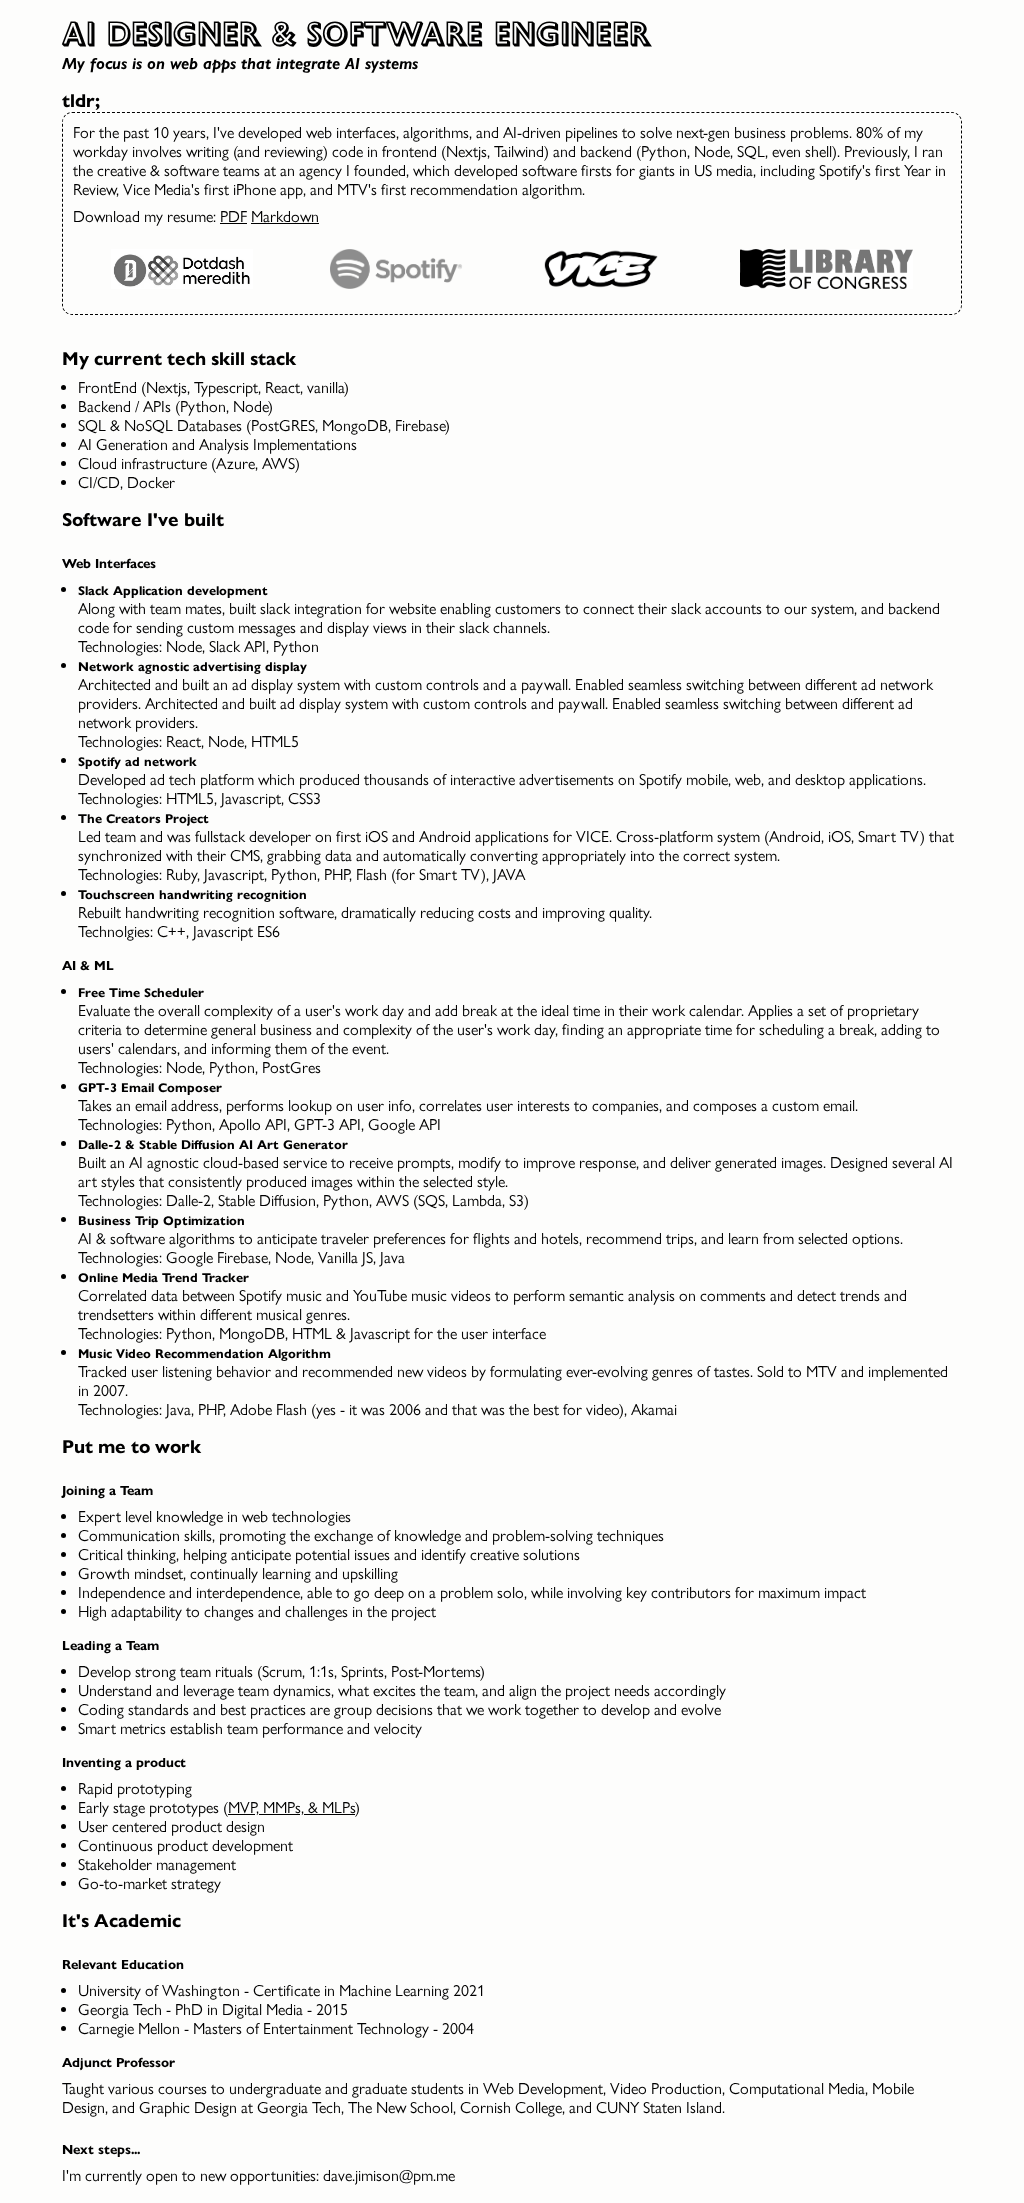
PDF (233, 216)
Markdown (285, 216)
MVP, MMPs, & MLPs (291, 1807)
